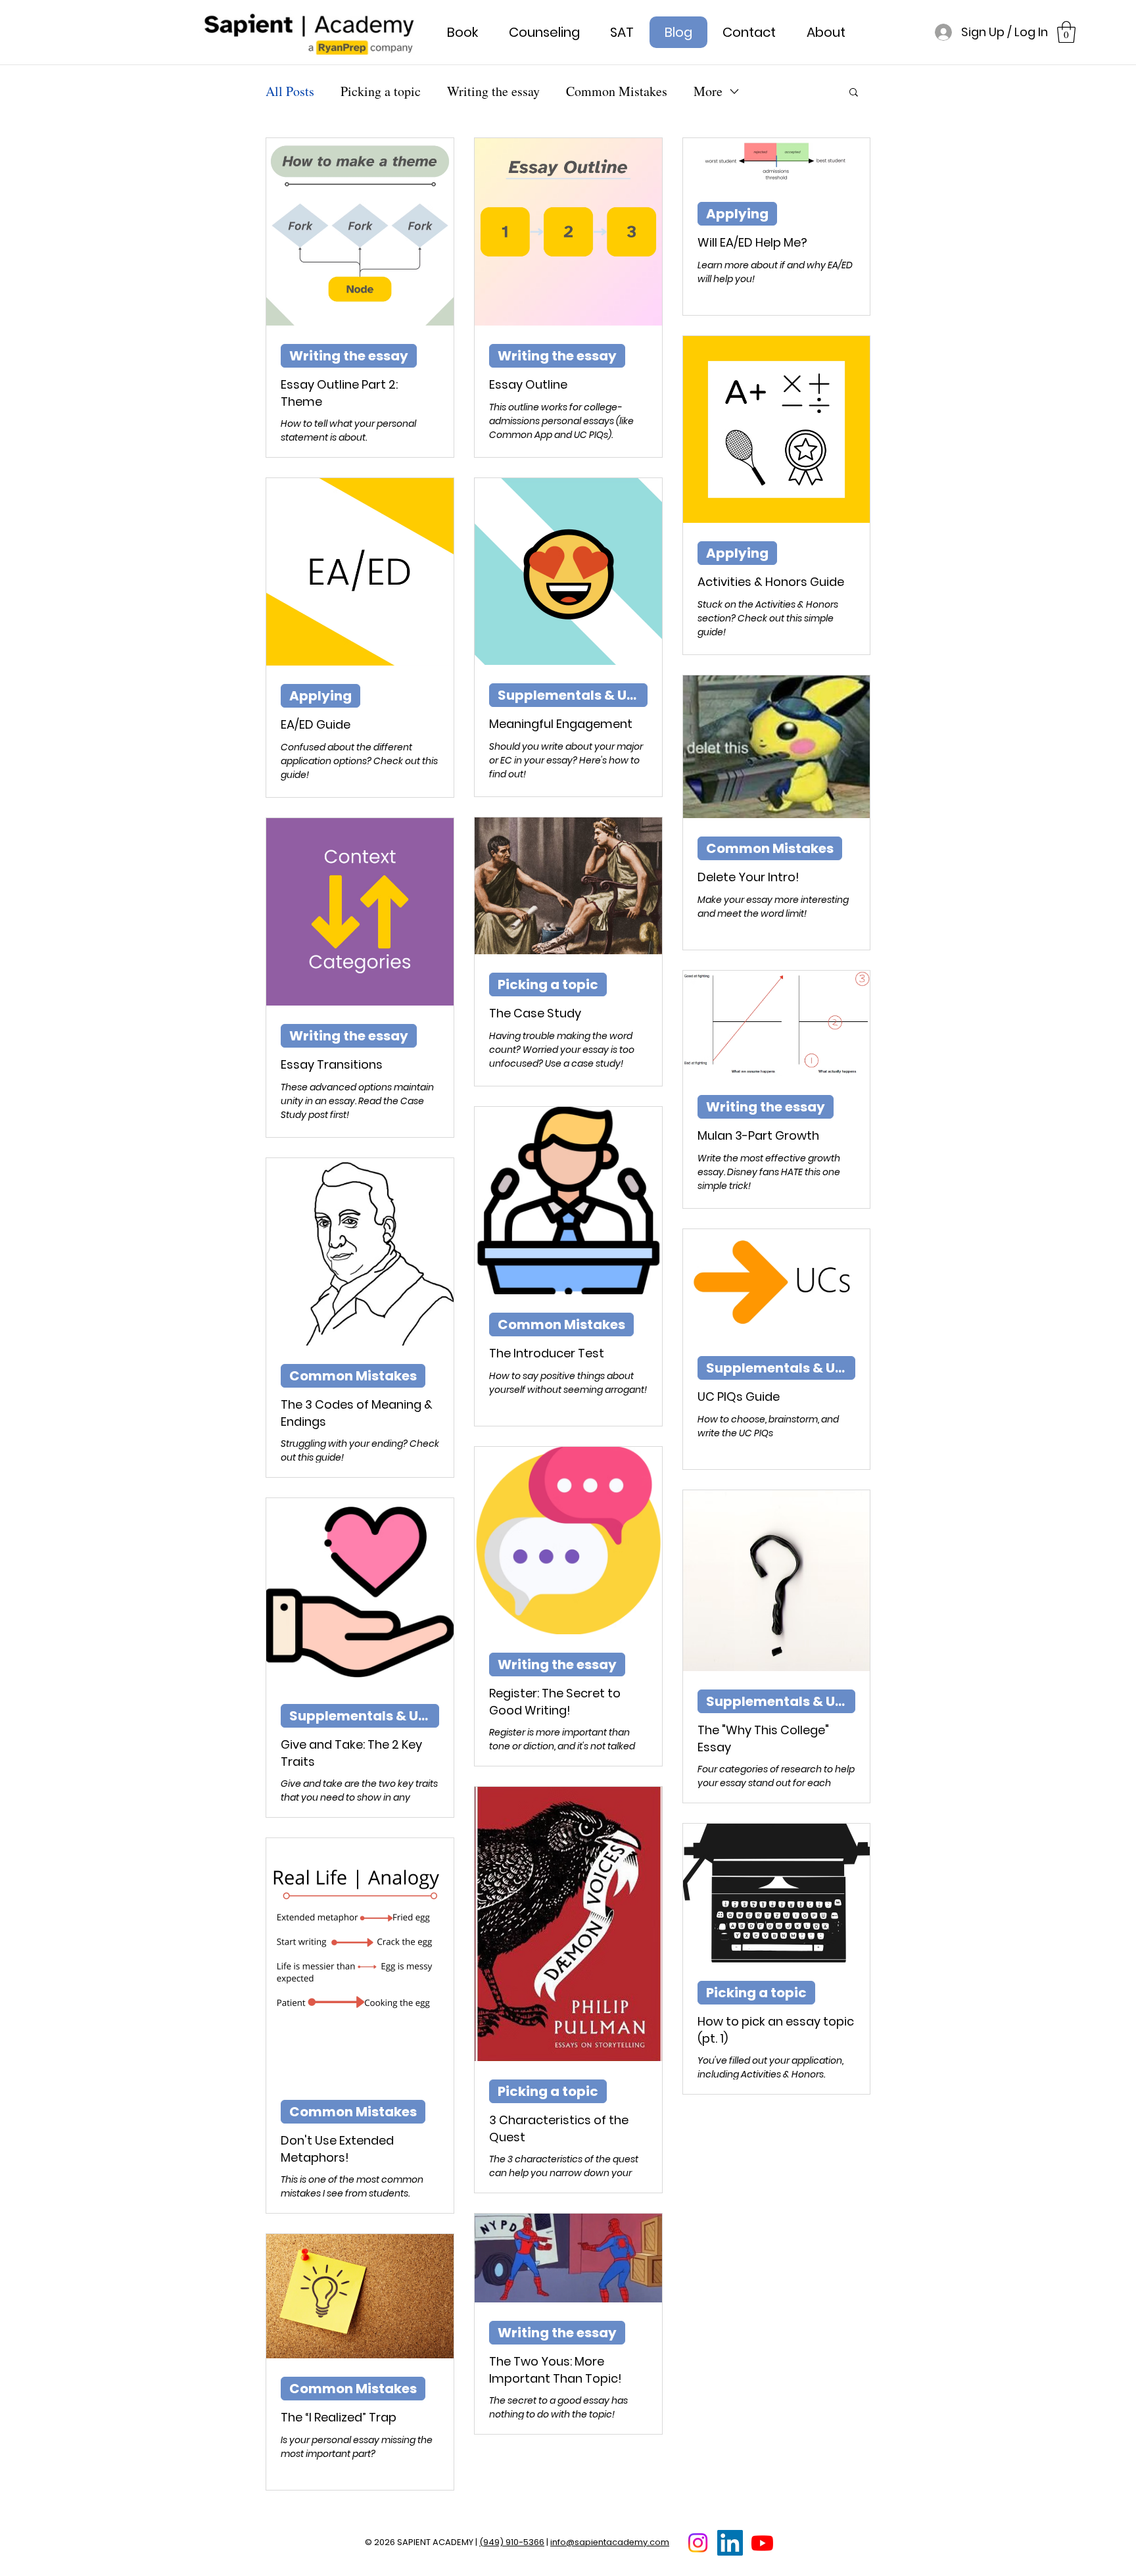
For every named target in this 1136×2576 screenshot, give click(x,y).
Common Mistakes (617, 91)
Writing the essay (493, 91)
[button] (1066, 32)
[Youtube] (762, 2543)
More (708, 91)
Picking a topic (381, 91)
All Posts (290, 91)
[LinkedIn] (730, 2543)
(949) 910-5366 (512, 2542)
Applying (737, 214)
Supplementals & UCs (571, 695)
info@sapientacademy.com (610, 2542)
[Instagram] (698, 2543)
